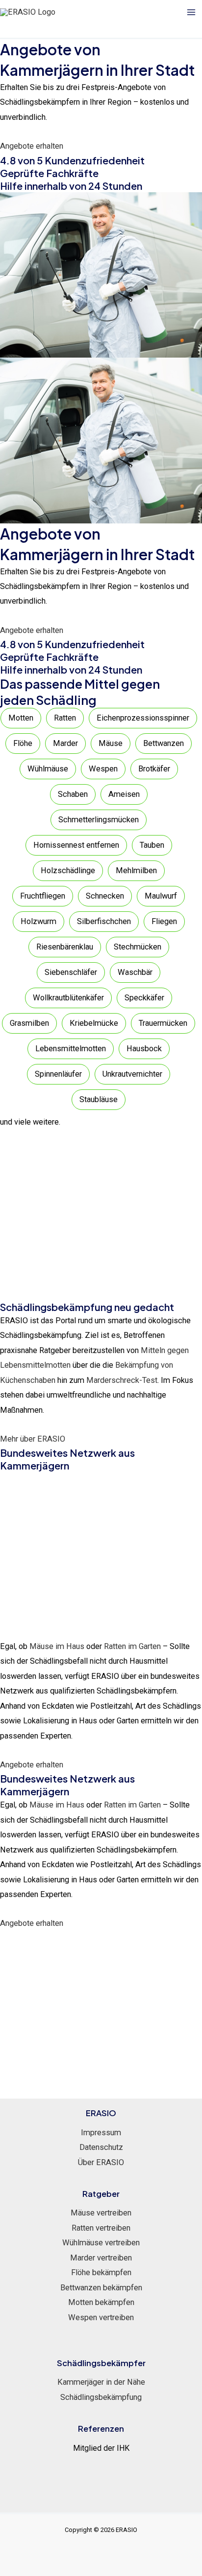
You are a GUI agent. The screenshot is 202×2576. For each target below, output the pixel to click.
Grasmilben (29, 1023)
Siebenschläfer (71, 972)
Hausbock (144, 1049)
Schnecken (105, 896)
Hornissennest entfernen (76, 845)
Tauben (152, 845)
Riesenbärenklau (65, 947)
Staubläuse (99, 1099)
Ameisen (124, 794)
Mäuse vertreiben (101, 2213)
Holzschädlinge (68, 870)
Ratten (65, 718)
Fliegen (164, 921)
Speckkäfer (144, 998)
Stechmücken (138, 947)
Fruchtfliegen (43, 896)
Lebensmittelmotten (71, 1049)
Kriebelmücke (94, 1023)
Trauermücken (163, 1023)
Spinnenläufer (58, 1074)
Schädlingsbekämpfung (101, 2397)
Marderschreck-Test (122, 1380)
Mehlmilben (136, 870)
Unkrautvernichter (132, 1074)
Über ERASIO (101, 2162)
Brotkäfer (154, 769)
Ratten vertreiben (101, 2228)
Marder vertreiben (101, 2258)
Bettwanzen (164, 743)
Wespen (103, 769)
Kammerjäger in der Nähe (101, 2382)
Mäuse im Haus (57, 1646)
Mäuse (111, 743)
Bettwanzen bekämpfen (101, 2288)
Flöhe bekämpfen (101, 2272)
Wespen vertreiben (101, 2317)
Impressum (101, 2133)
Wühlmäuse (48, 769)
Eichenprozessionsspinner (143, 718)
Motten (21, 718)
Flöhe (23, 743)
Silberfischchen (104, 921)
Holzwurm (38, 921)
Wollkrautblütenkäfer (68, 998)
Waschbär (135, 972)
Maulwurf (161, 896)
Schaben (73, 794)
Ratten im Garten (132, 1646)
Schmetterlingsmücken (99, 820)
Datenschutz (101, 2147)
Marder (65, 743)
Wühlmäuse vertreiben (101, 2243)
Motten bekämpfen (101, 2302)
